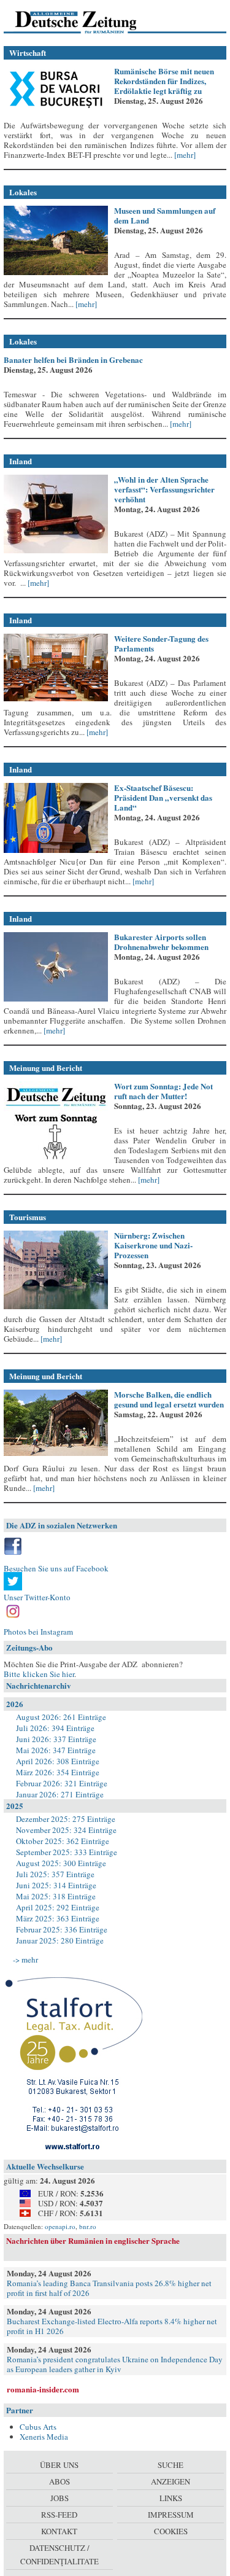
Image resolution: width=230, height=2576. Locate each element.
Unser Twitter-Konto (37, 1597)
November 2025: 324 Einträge (66, 1830)
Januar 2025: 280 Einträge (60, 1940)
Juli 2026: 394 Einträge (55, 1728)
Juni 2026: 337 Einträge (56, 1739)
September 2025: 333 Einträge (67, 1852)
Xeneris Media (44, 2437)
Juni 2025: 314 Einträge (56, 1885)
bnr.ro (88, 2226)
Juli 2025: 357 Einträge (55, 1874)
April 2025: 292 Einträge (58, 1907)
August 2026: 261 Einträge (61, 1717)
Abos (59, 2481)
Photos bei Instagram (38, 1632)
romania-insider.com (43, 2389)
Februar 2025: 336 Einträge (62, 1929)
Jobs (59, 2498)
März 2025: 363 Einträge (58, 1918)
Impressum (171, 2515)
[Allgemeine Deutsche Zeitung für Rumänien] (88, 21)
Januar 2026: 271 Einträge (60, 1794)
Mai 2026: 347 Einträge (56, 1750)
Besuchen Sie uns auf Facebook (56, 1568)
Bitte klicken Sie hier (39, 1674)
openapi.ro (60, 2226)
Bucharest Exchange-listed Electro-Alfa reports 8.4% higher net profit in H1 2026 (112, 2326)
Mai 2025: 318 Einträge (56, 1896)
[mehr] (184, 155)
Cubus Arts (38, 2427)
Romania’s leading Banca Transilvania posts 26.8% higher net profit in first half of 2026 (109, 2288)
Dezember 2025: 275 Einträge (66, 1819)
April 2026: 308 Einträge (58, 1761)
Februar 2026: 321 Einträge (62, 1783)
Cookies (171, 2531)
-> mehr (25, 1959)
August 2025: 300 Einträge (61, 1863)
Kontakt (59, 2531)
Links (171, 2498)
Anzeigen (171, 2481)
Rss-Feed (59, 2515)
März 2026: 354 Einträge (58, 1772)
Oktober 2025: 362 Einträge (63, 1841)
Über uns (59, 2465)
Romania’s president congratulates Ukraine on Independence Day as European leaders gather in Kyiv (115, 2364)
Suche (171, 2465)
